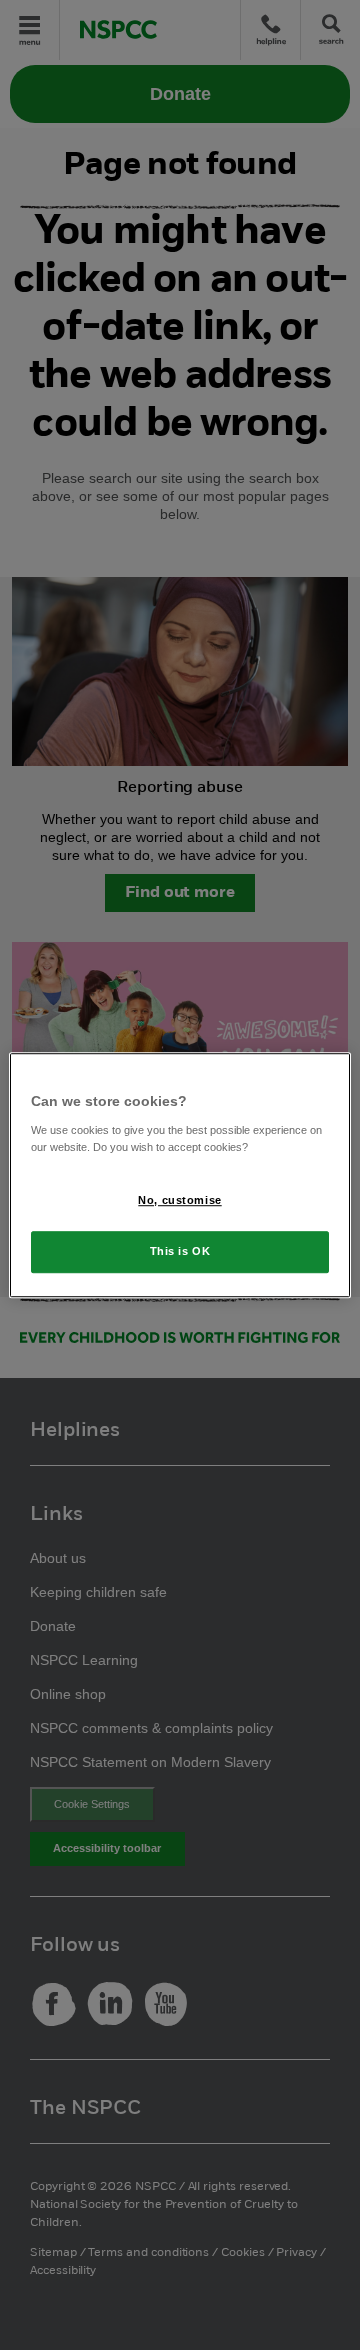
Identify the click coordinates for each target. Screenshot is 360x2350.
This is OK (180, 1251)
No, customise (179, 1200)
